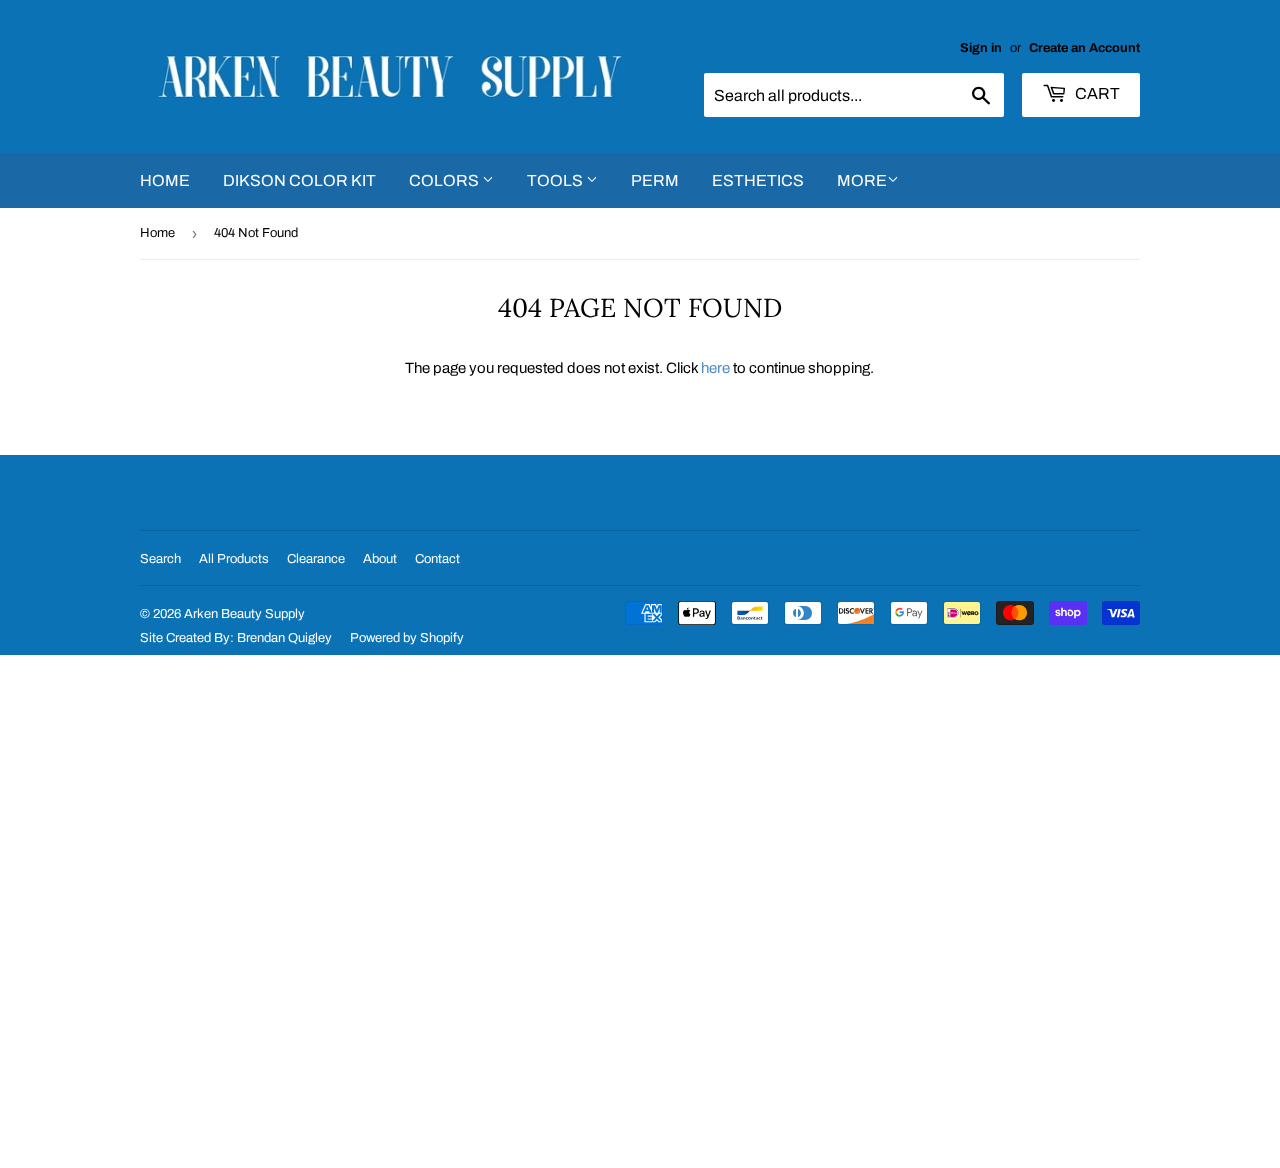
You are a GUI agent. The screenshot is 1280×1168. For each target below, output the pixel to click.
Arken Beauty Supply (244, 614)
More (862, 180)
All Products (234, 559)
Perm (655, 180)
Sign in (981, 48)
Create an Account (1084, 48)
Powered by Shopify (407, 638)
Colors (445, 180)
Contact (437, 559)
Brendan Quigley (284, 638)
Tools (556, 180)
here (715, 368)
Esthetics (758, 180)
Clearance (316, 559)
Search (160, 559)
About (380, 559)
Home (165, 180)
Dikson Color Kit (299, 180)
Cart (1096, 93)
